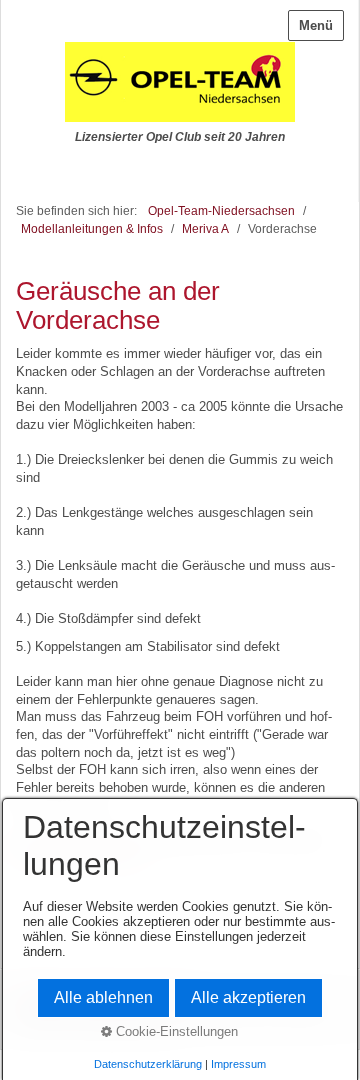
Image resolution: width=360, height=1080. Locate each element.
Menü (316, 25)
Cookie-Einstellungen (175, 1031)
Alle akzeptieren (248, 997)
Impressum (238, 1064)
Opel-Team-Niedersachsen (221, 210)
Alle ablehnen (103, 997)
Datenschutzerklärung (148, 1064)
